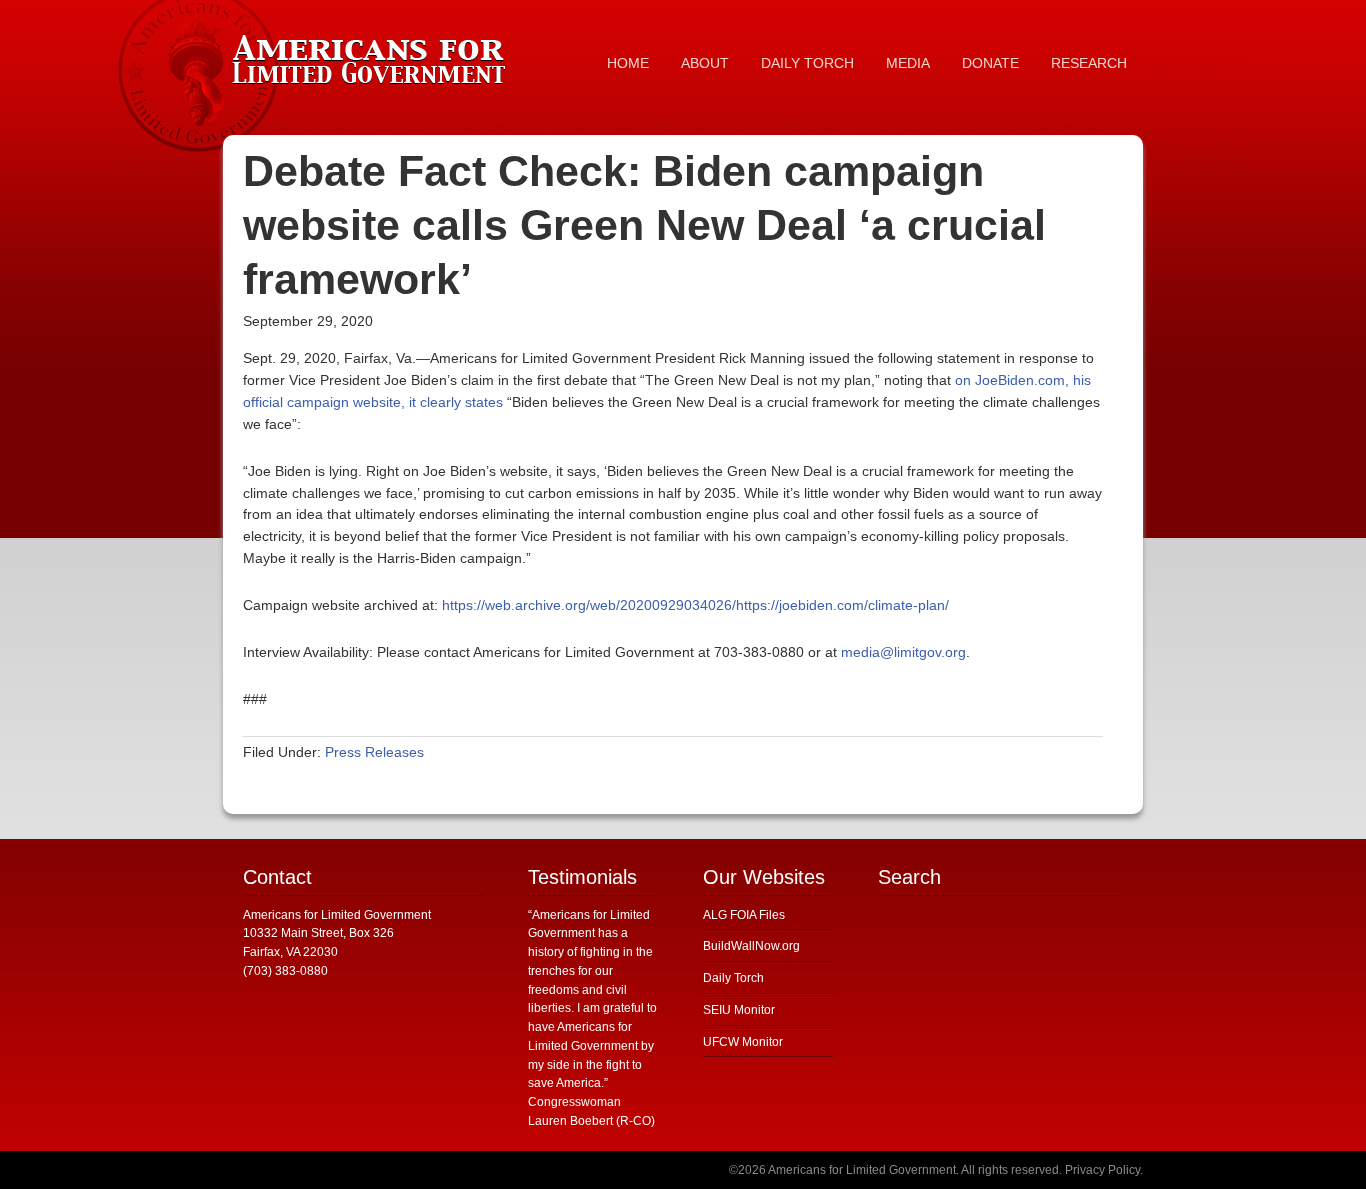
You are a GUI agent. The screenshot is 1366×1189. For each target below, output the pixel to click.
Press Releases (374, 752)
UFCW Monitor (743, 1042)
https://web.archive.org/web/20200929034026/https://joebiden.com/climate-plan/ (695, 605)
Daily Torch (733, 978)
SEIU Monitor (739, 1010)
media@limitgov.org (903, 652)
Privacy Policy (1102, 1170)
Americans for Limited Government (373, 55)
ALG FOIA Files (744, 915)
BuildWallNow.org (751, 946)
